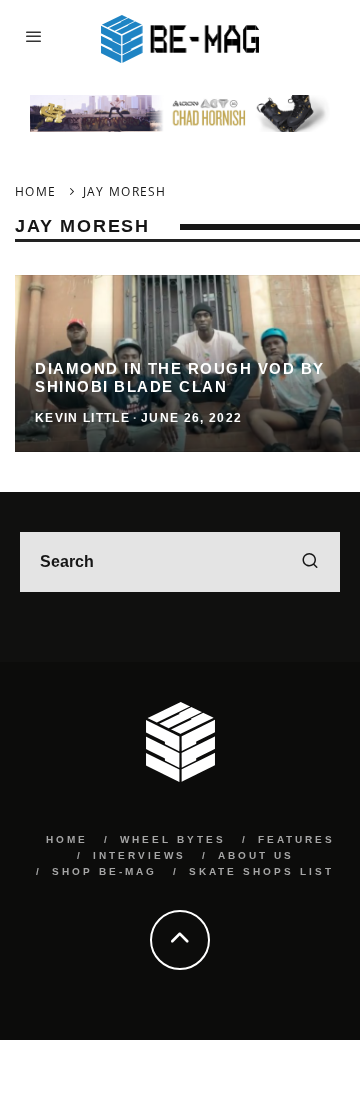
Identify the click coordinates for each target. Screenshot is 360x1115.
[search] (310, 562)
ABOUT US (256, 855)
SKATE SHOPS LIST (261, 871)
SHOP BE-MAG (104, 871)
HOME (67, 839)
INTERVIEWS (139, 855)
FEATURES (296, 839)
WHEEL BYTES (173, 839)
